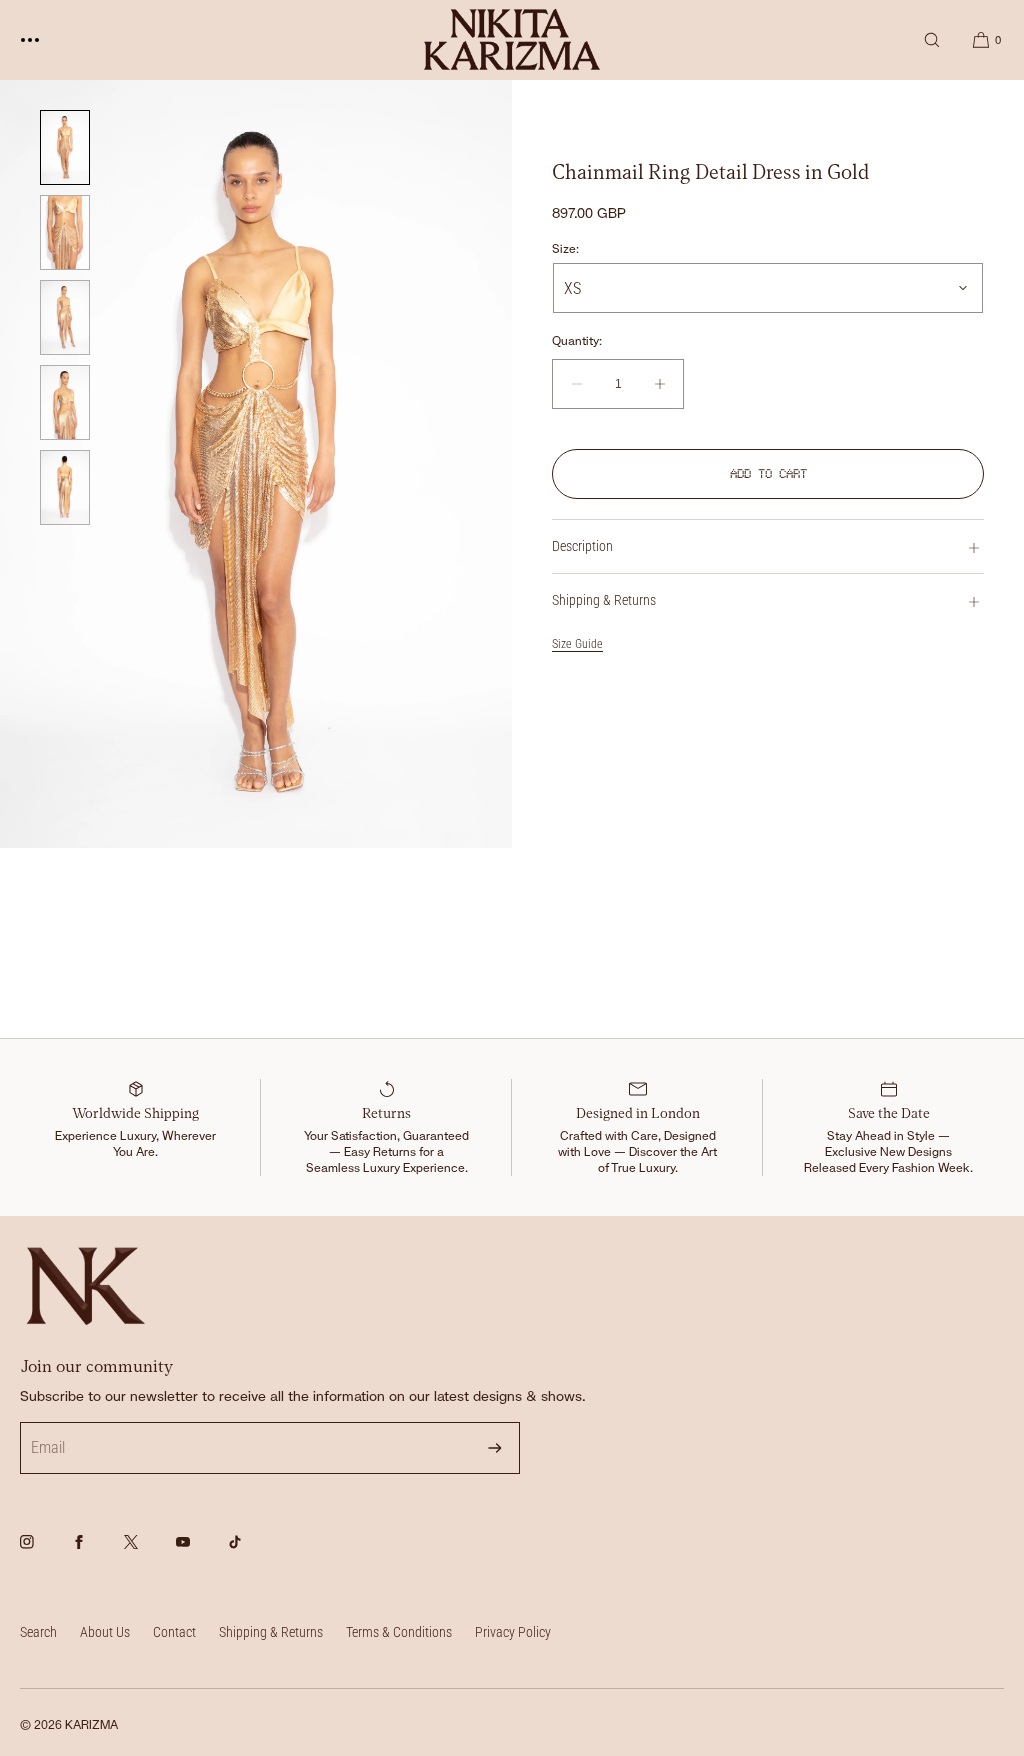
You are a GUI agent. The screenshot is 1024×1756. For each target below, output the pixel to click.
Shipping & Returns (604, 600)
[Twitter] (148, 1553)
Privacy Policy (513, 1632)
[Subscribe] (495, 1448)
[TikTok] (252, 1553)
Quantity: (577, 341)
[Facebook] (96, 1553)
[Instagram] (44, 1553)
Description (582, 546)
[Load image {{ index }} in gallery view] (65, 147)
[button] (932, 39)
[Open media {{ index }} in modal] (256, 464)
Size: (565, 249)
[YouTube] (200, 1553)
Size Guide (577, 644)
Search (38, 1632)
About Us (105, 1632)
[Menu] (45, 39)
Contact (174, 1632)
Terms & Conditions (399, 1632)
